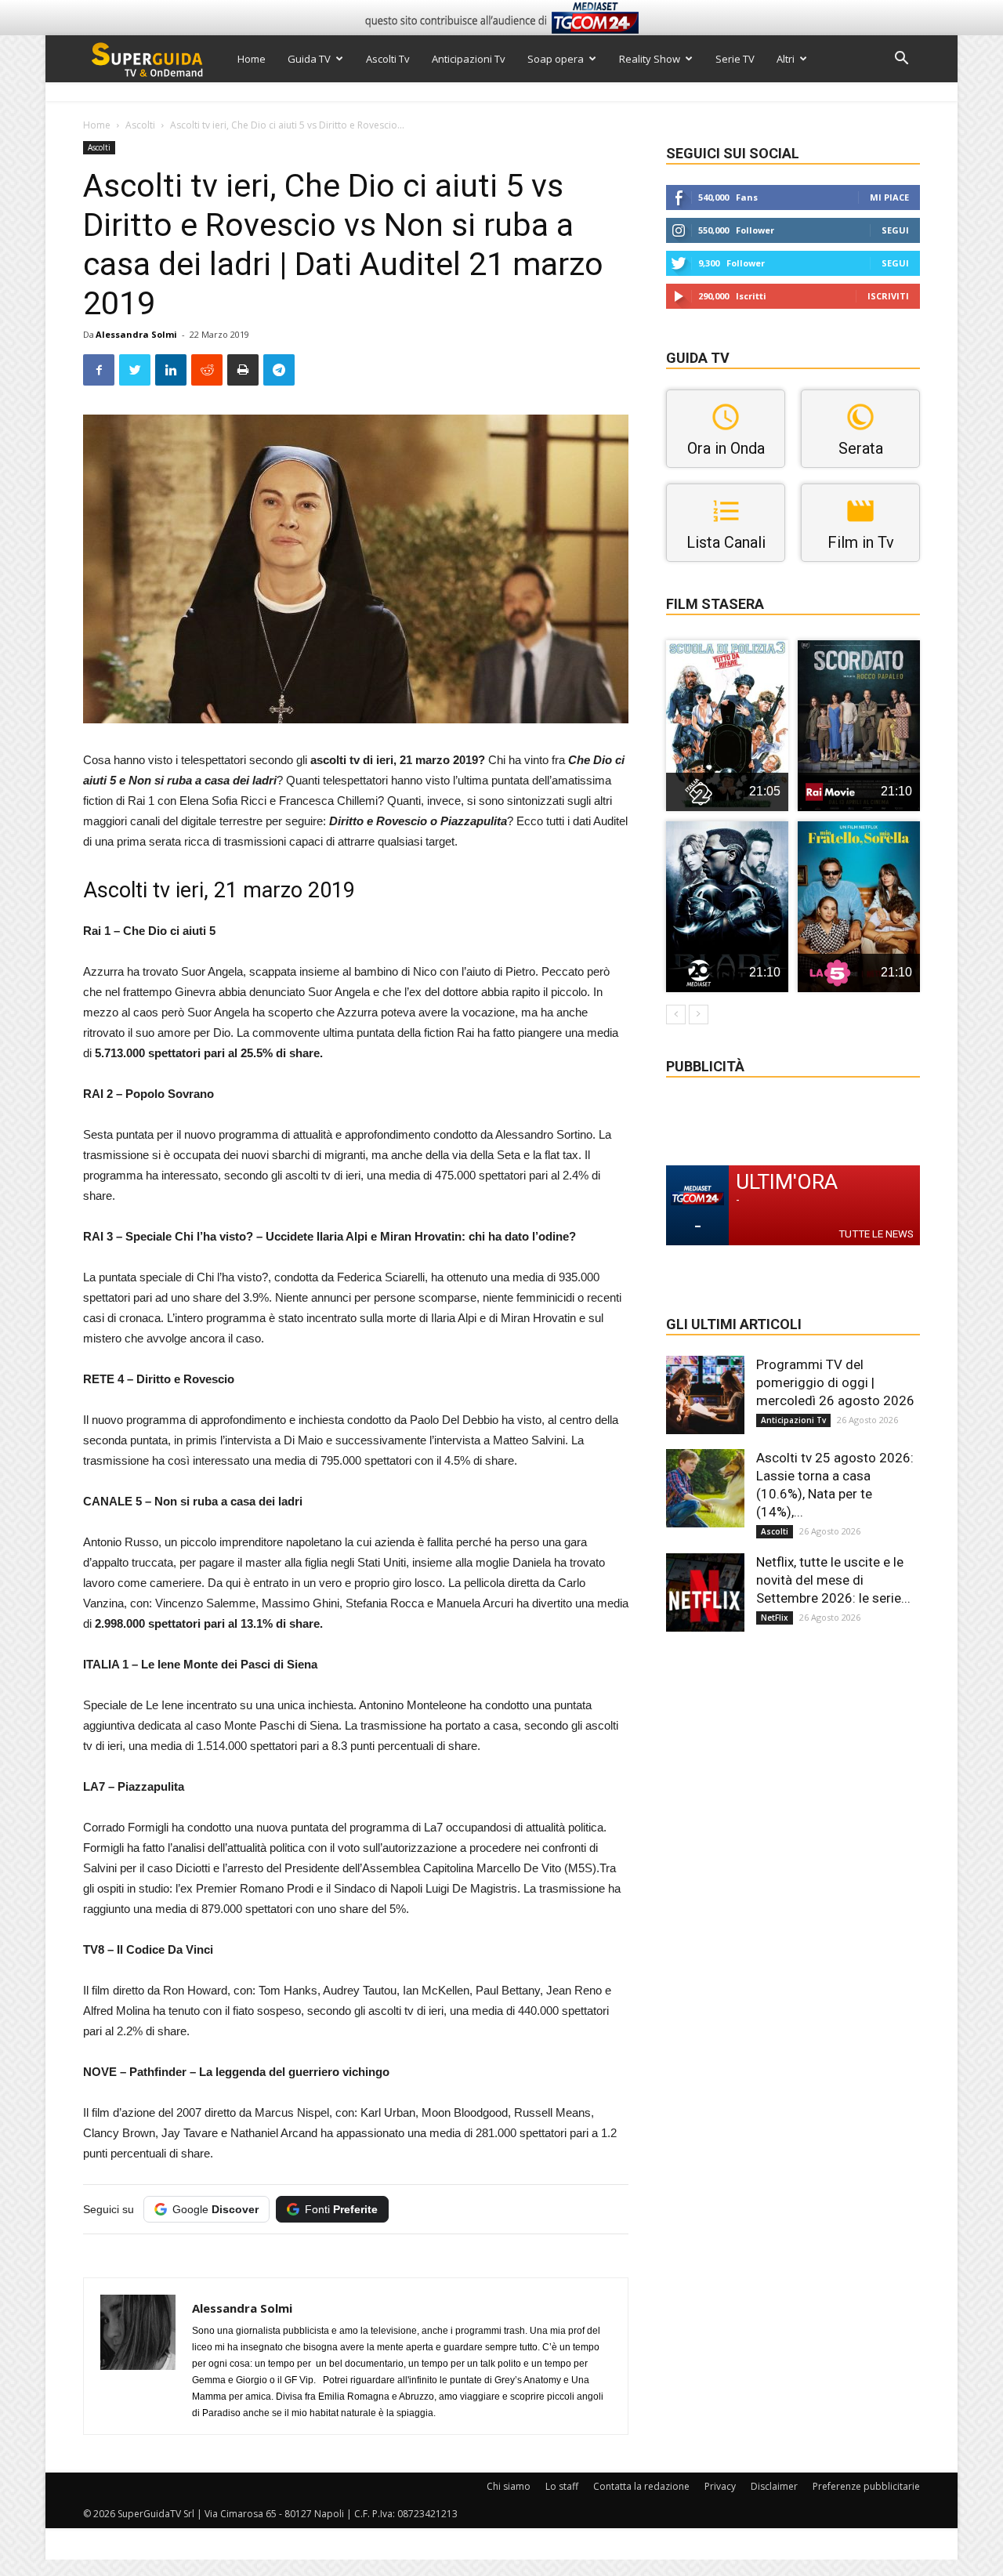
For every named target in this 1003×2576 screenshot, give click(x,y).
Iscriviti (888, 296)
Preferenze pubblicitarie (866, 2486)
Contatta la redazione (641, 2486)
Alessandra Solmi (136, 334)
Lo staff (562, 2486)
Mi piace (889, 197)
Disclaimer (774, 2486)
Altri (786, 59)
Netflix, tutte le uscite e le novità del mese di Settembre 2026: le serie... (833, 1580)
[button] (901, 60)
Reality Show (650, 59)
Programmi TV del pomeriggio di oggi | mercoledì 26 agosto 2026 (835, 1382)
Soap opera (556, 59)
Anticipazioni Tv (469, 59)
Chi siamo (509, 2486)
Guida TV (309, 59)
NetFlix (775, 1618)
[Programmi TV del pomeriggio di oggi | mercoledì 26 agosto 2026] (705, 1395)
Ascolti (140, 125)
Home (252, 59)
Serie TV (735, 59)
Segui (895, 230)
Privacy (720, 2486)
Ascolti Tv (388, 59)
